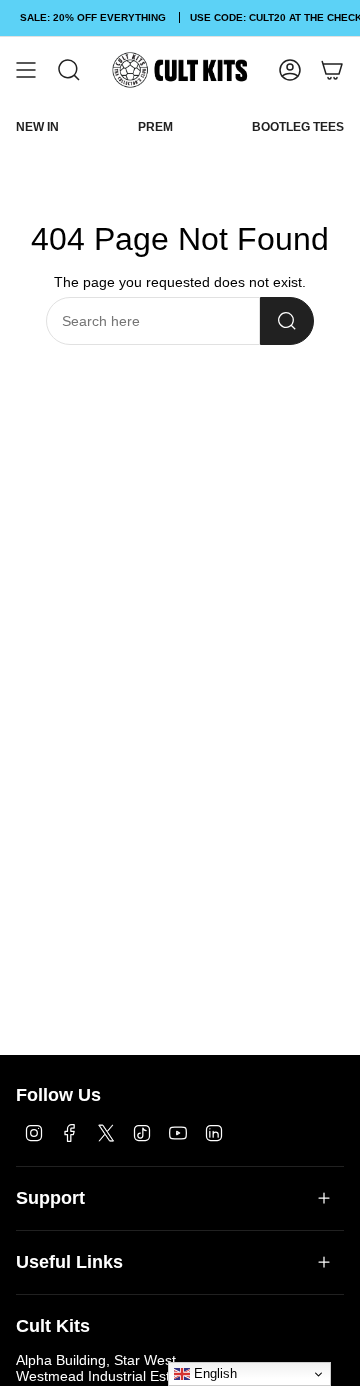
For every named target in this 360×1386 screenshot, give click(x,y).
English (213, 1373)
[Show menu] (26, 70)
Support (50, 1198)
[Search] (287, 321)
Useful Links (69, 1262)
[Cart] (332, 70)
